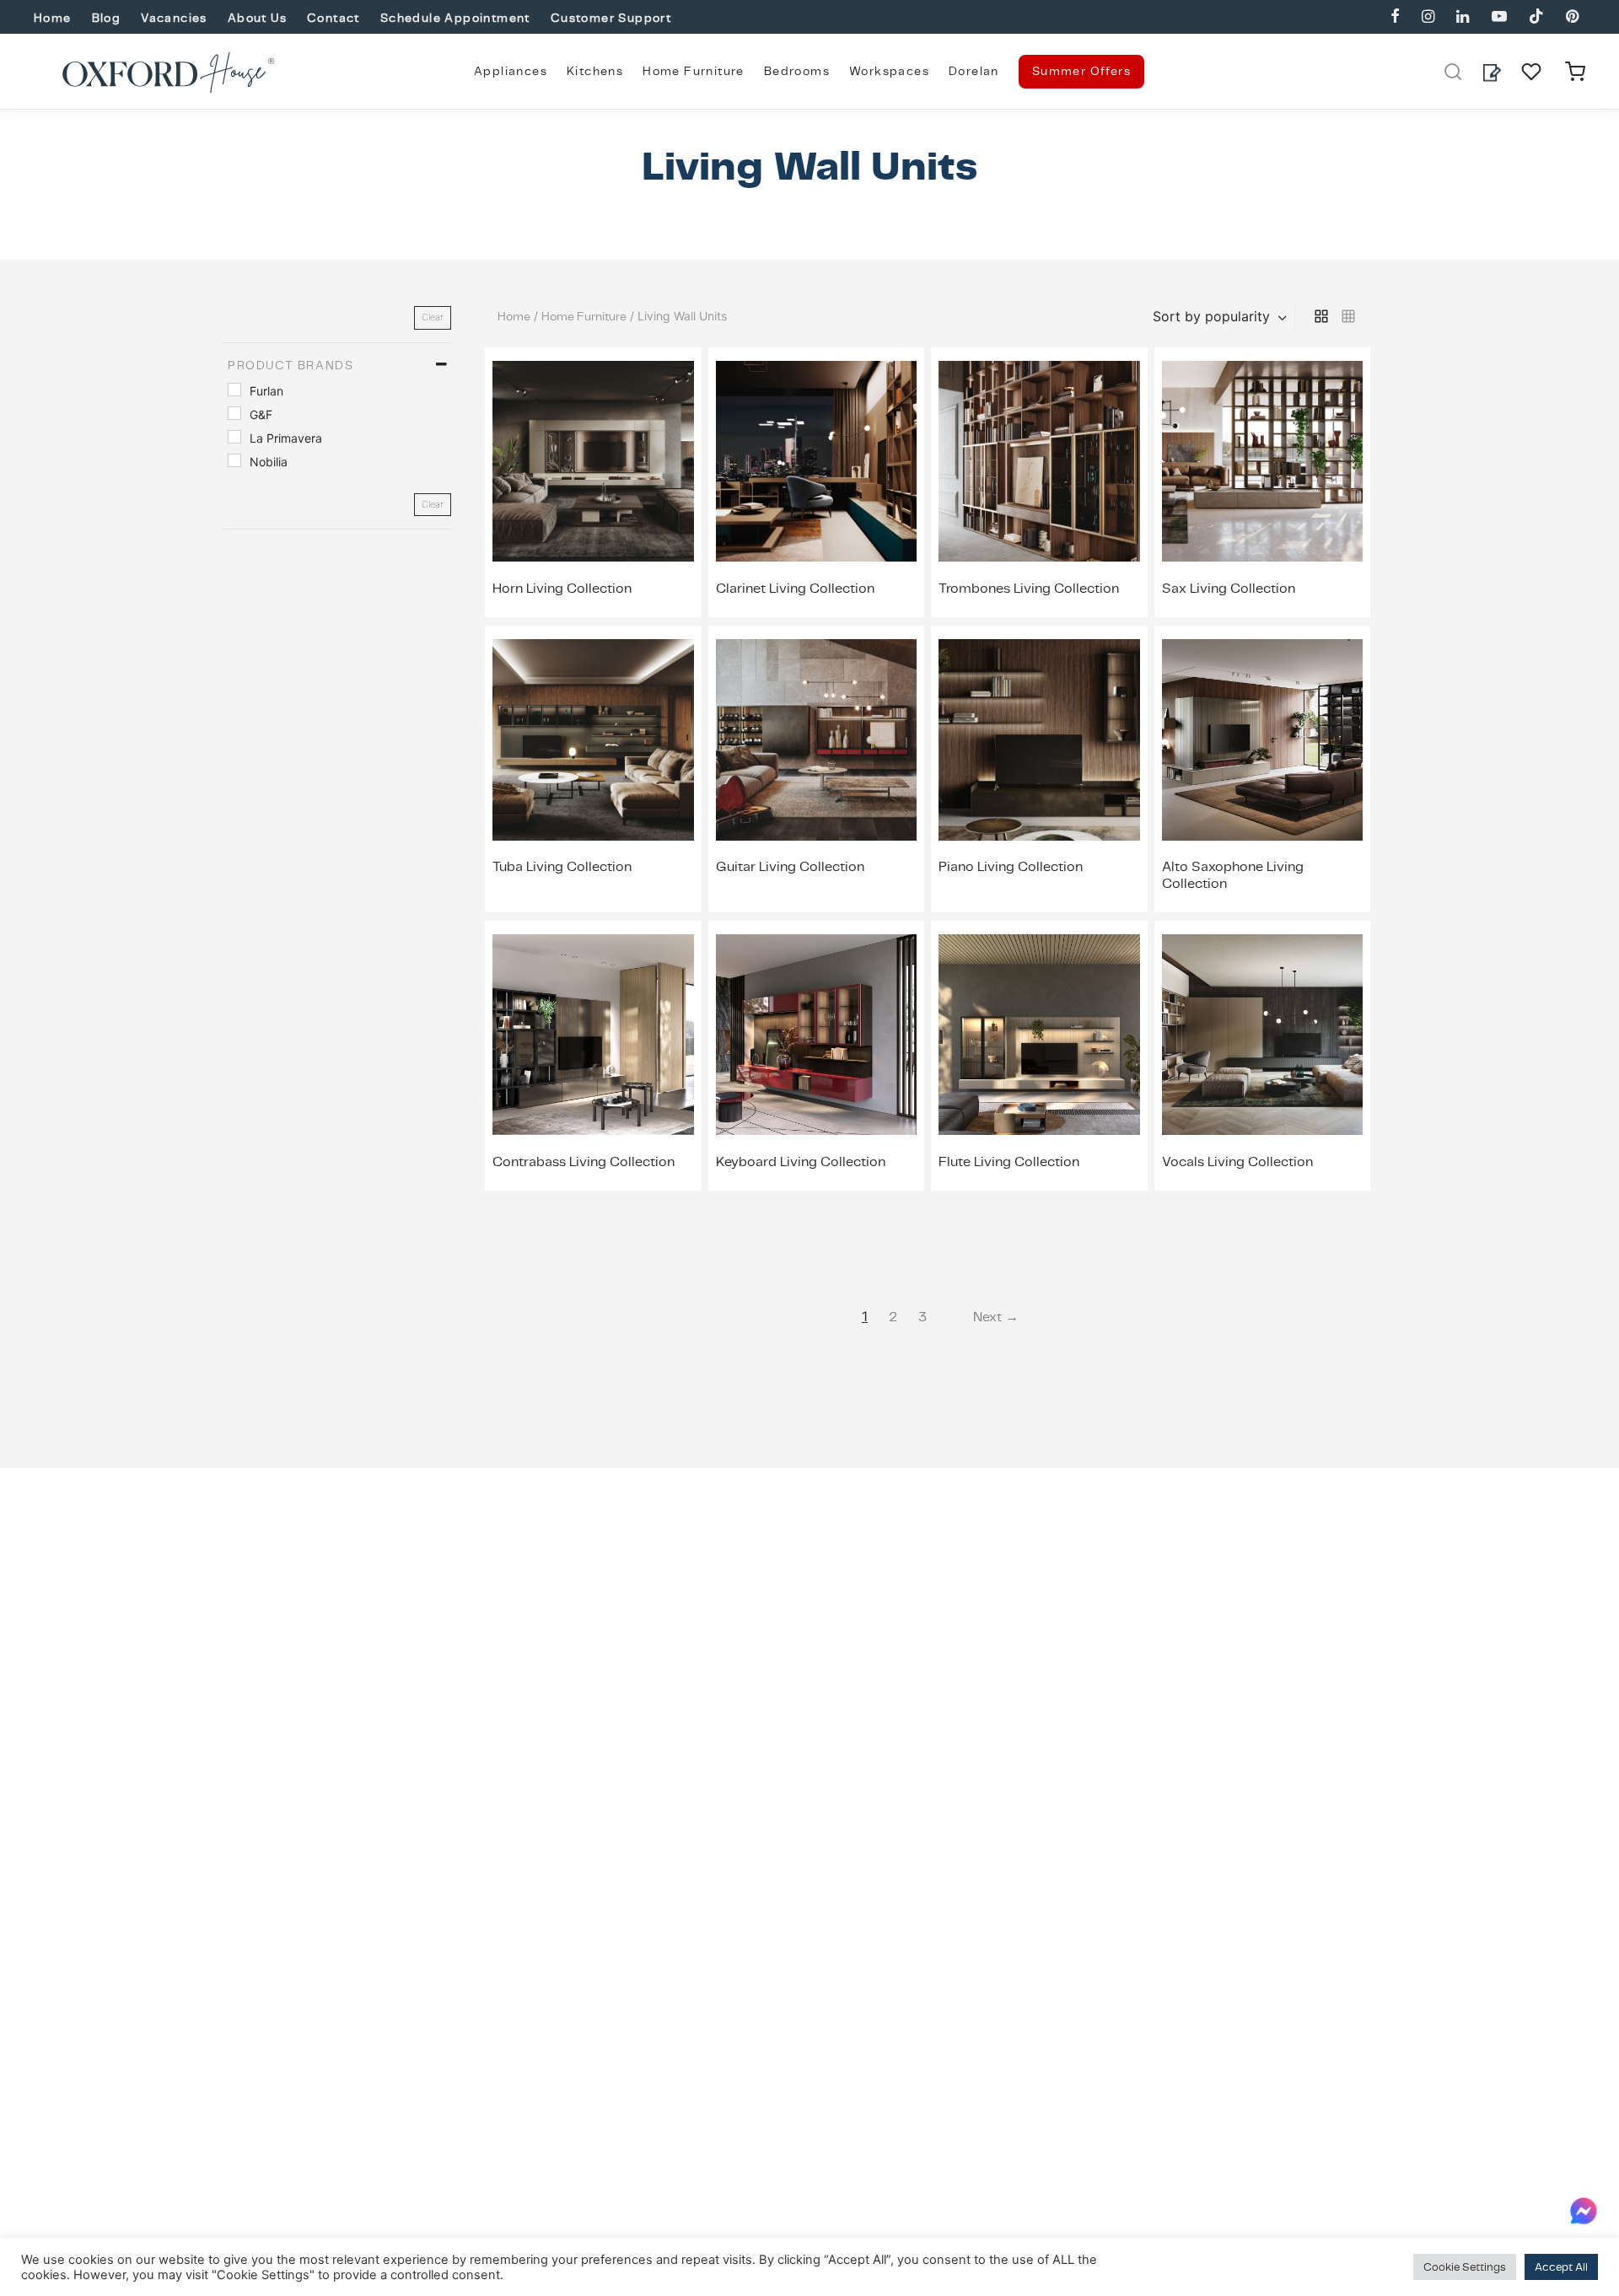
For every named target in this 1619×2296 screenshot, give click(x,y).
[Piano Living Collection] (1039, 739)
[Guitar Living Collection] (817, 739)
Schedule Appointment (455, 18)
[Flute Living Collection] (1039, 1035)
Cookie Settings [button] (1465, 2267)
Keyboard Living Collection (801, 1161)
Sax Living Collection (1229, 588)
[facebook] (1395, 17)
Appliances (511, 71)
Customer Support (611, 18)
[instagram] (1428, 17)
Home (53, 18)
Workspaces (889, 71)
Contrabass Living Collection (584, 1161)
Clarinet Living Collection (795, 588)
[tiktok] (1536, 17)
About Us (257, 18)
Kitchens (595, 71)
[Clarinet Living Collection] (817, 461)
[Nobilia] (234, 460)
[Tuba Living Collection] (593, 739)
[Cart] (1575, 72)
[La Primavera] (234, 437)
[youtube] (1498, 17)
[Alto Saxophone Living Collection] (1263, 739)
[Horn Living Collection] (593, 461)
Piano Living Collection (1011, 866)
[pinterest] (1572, 17)
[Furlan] (234, 389)
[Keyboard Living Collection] (817, 1035)
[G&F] (234, 412)
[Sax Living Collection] (1263, 461)
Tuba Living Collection (562, 866)
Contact (333, 18)
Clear (433, 317)
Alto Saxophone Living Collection (1233, 874)
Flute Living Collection (1009, 1161)
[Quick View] (632, 527)
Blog (107, 18)
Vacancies (174, 18)
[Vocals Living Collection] (1263, 1035)
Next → (996, 1317)
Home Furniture (694, 71)
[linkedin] (1463, 17)
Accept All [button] (1561, 2267)
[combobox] (1221, 316)
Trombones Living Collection (1029, 588)
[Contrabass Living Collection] (593, 1035)
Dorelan (974, 71)
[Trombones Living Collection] (1039, 461)
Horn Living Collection (562, 588)
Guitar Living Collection (790, 866)
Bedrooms (797, 71)
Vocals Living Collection (1237, 1161)
